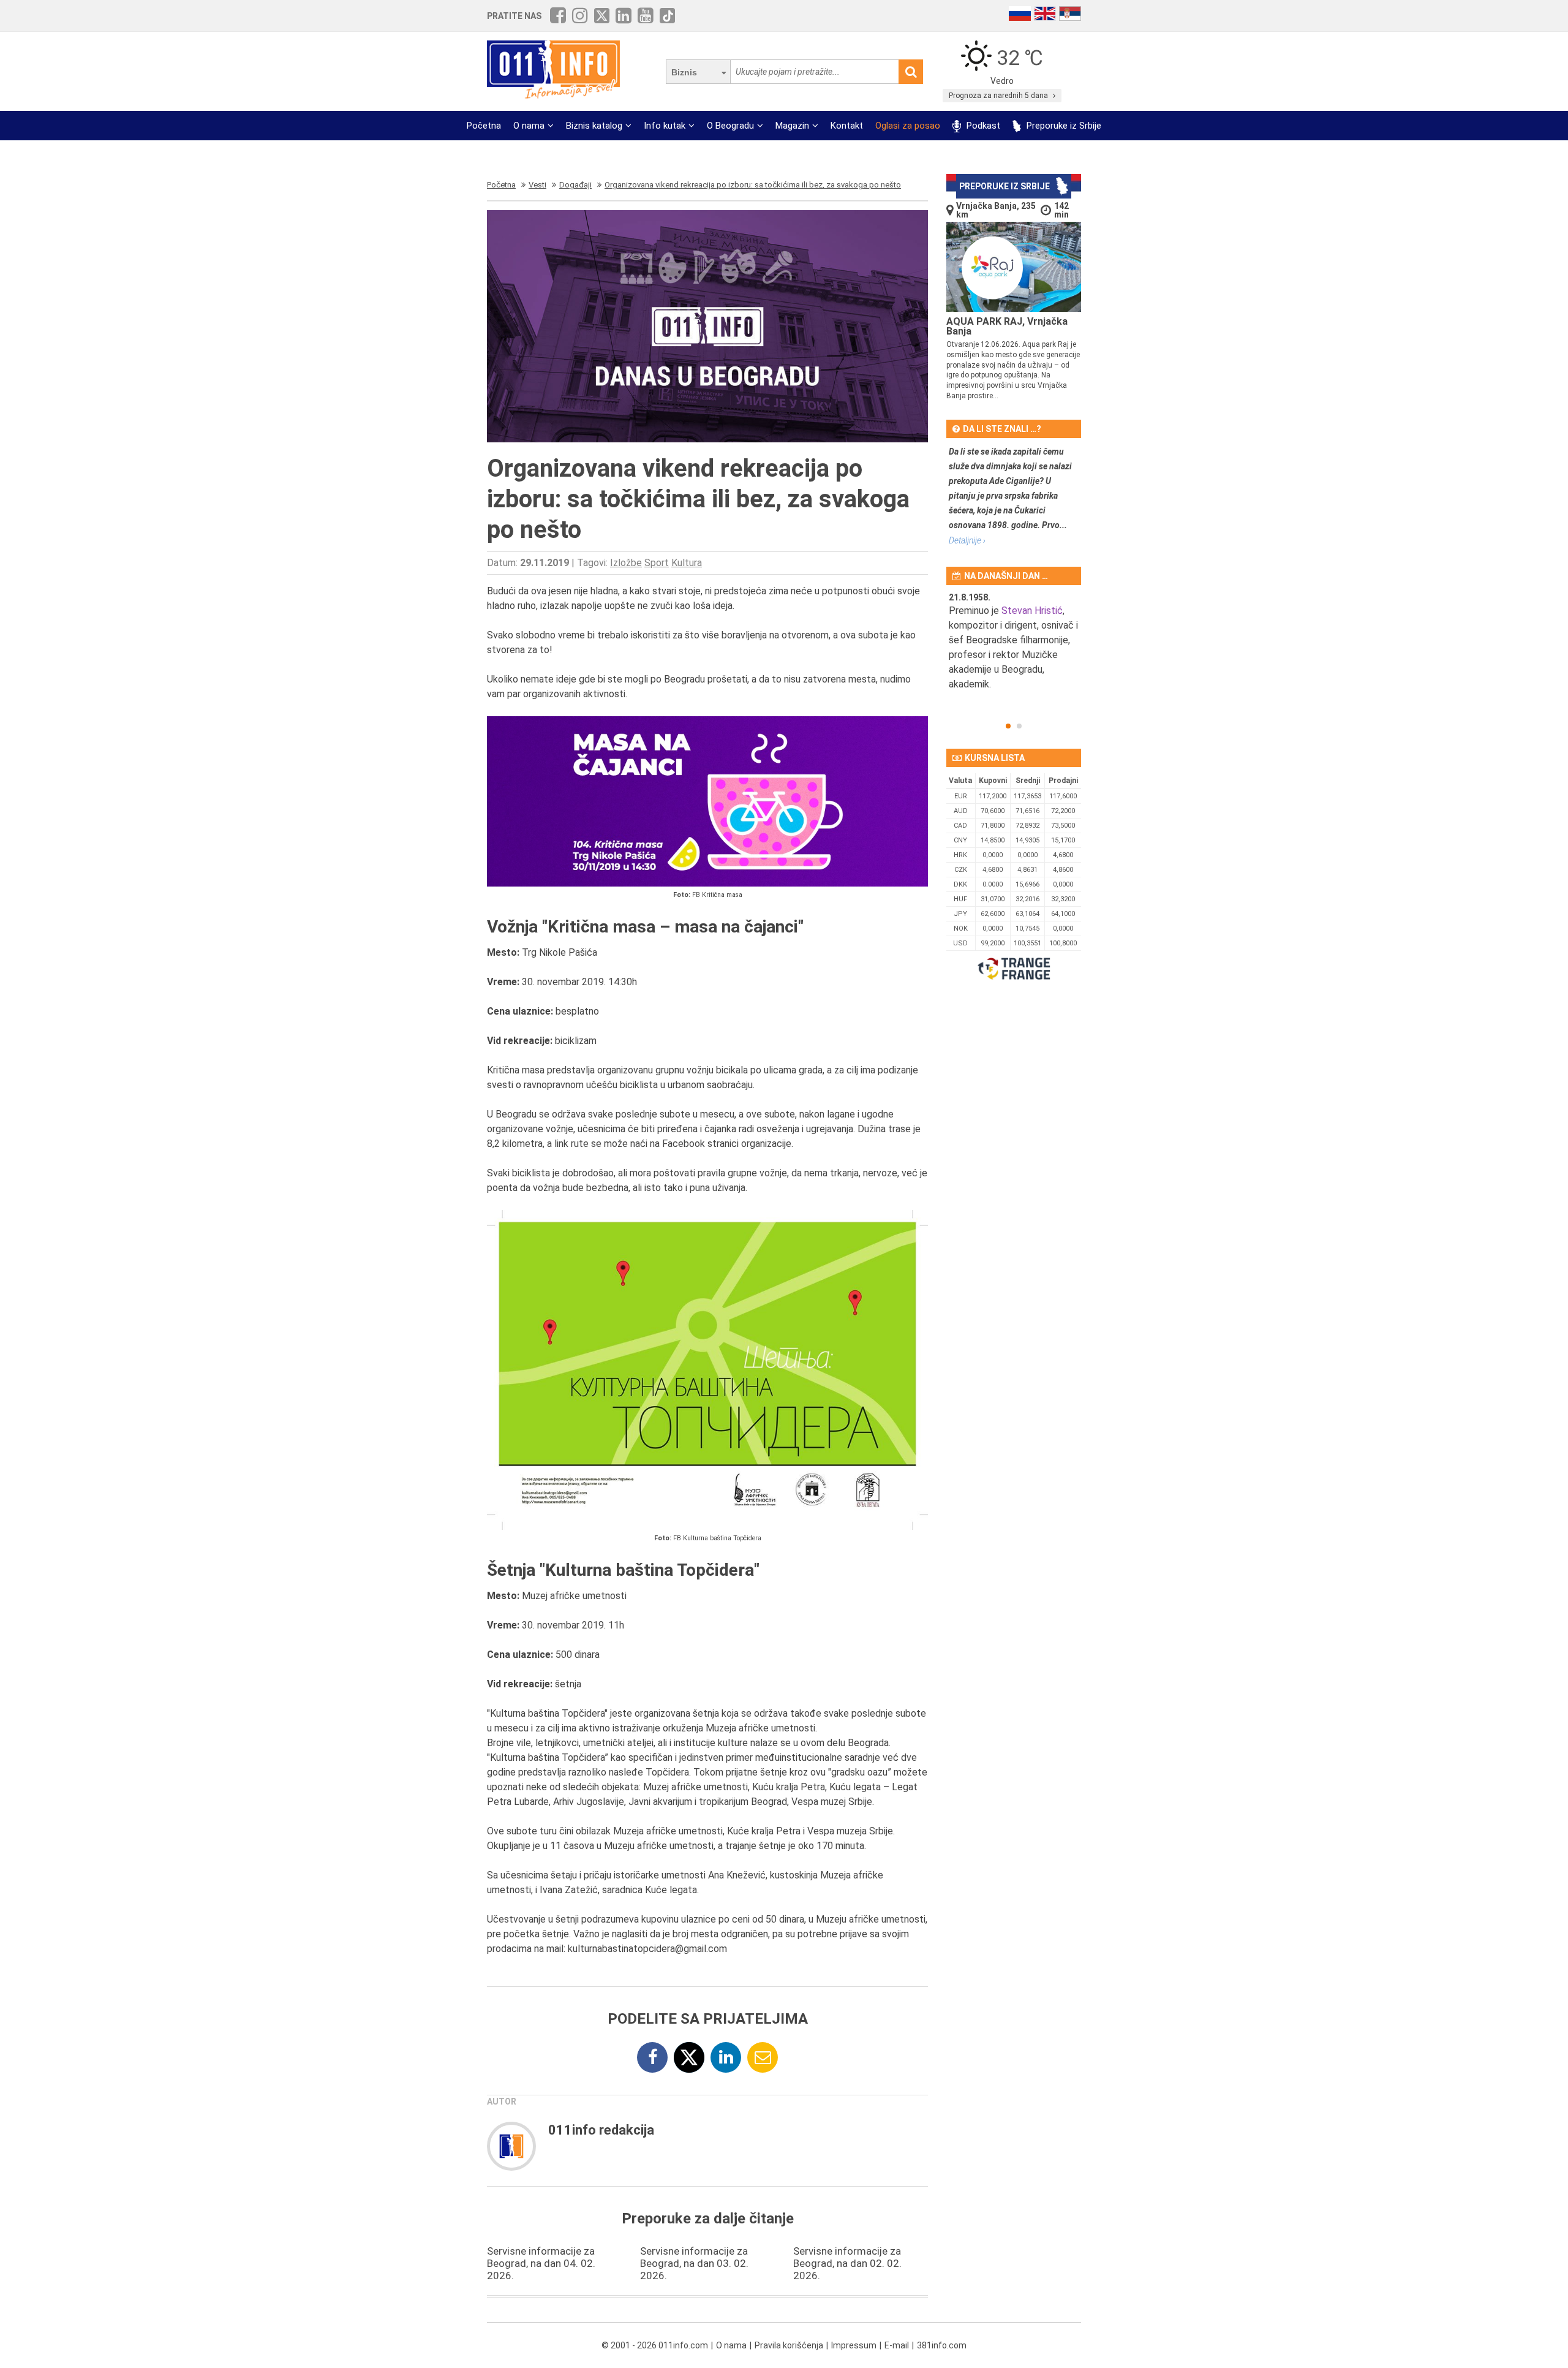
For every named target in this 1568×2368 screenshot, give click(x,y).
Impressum (854, 2345)
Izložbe (626, 563)
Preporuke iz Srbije (1063, 126)
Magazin (792, 126)
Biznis (684, 72)
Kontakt (847, 126)
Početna (484, 126)
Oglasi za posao (908, 126)
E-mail (897, 2345)
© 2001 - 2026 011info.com (655, 2345)
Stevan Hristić (1032, 611)
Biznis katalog (594, 126)
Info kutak (665, 126)
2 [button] (1019, 726)
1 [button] (1008, 726)
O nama (529, 126)
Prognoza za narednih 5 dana (999, 96)
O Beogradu (730, 126)
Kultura (687, 563)
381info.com (942, 2345)
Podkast (982, 126)
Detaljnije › (967, 540)
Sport (657, 563)
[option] (1014, 649)
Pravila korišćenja (789, 2345)
